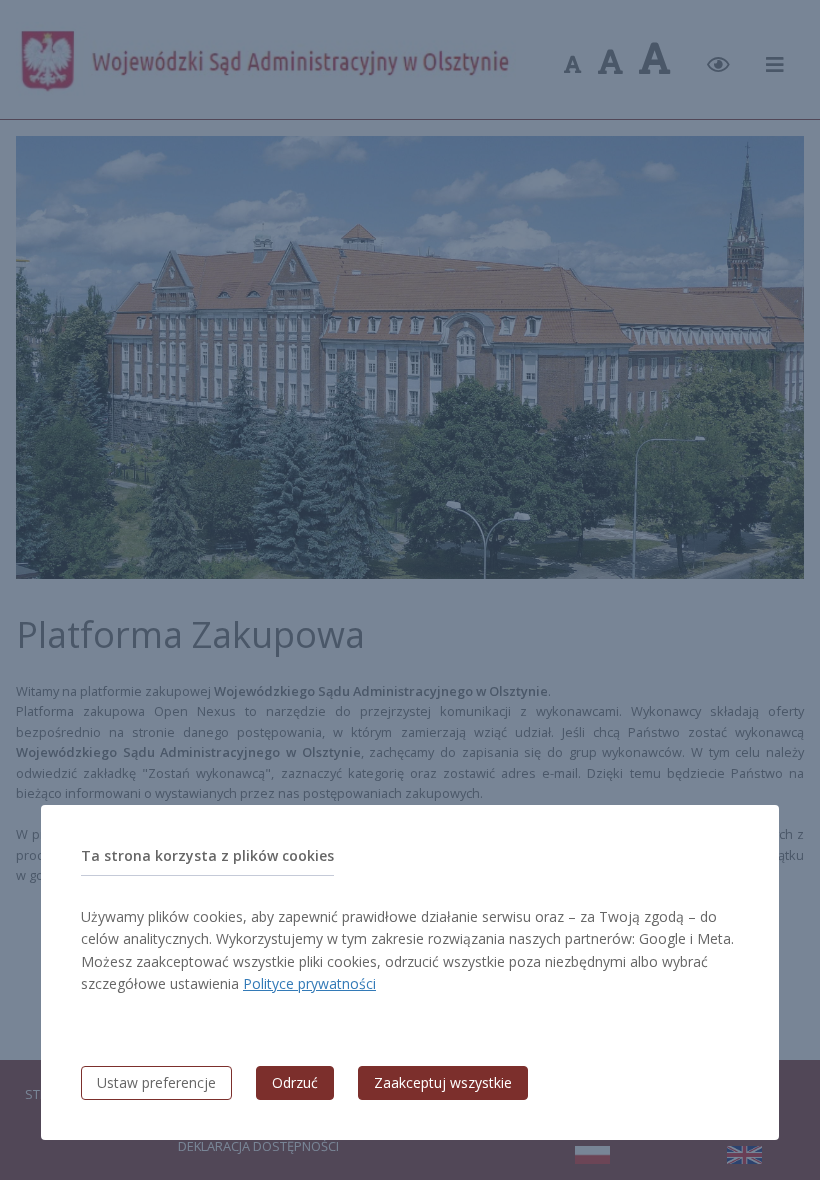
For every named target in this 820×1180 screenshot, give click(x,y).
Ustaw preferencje (156, 1082)
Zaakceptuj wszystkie (443, 1082)
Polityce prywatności (309, 983)
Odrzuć (295, 1082)
